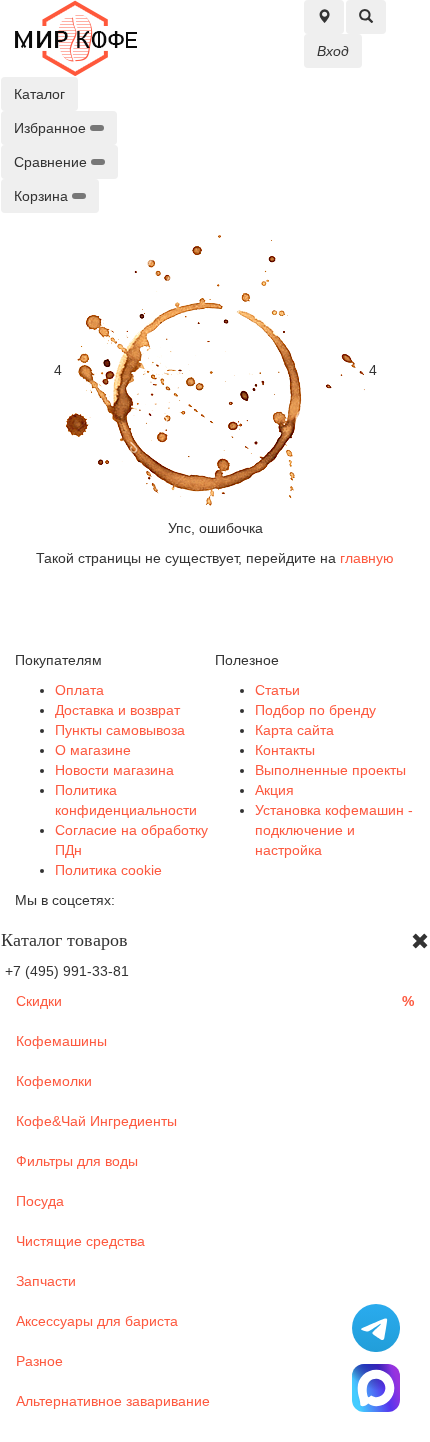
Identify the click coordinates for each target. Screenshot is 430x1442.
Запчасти (46, 1281)
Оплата (79, 690)
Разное (39, 1361)
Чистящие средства (80, 1241)
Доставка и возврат (117, 710)
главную (367, 558)
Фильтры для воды (77, 1161)
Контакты (285, 750)
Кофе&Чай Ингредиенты (96, 1121)
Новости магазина (114, 770)
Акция (274, 790)
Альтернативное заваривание (113, 1401)
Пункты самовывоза (120, 730)
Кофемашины (61, 1041)
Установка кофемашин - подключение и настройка (334, 830)
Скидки (215, 1001)
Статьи (277, 690)
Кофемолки (54, 1081)
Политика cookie (108, 870)
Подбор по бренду (315, 710)
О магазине (93, 750)
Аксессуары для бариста (97, 1321)
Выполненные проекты (330, 770)
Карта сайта (294, 730)
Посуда (40, 1201)
